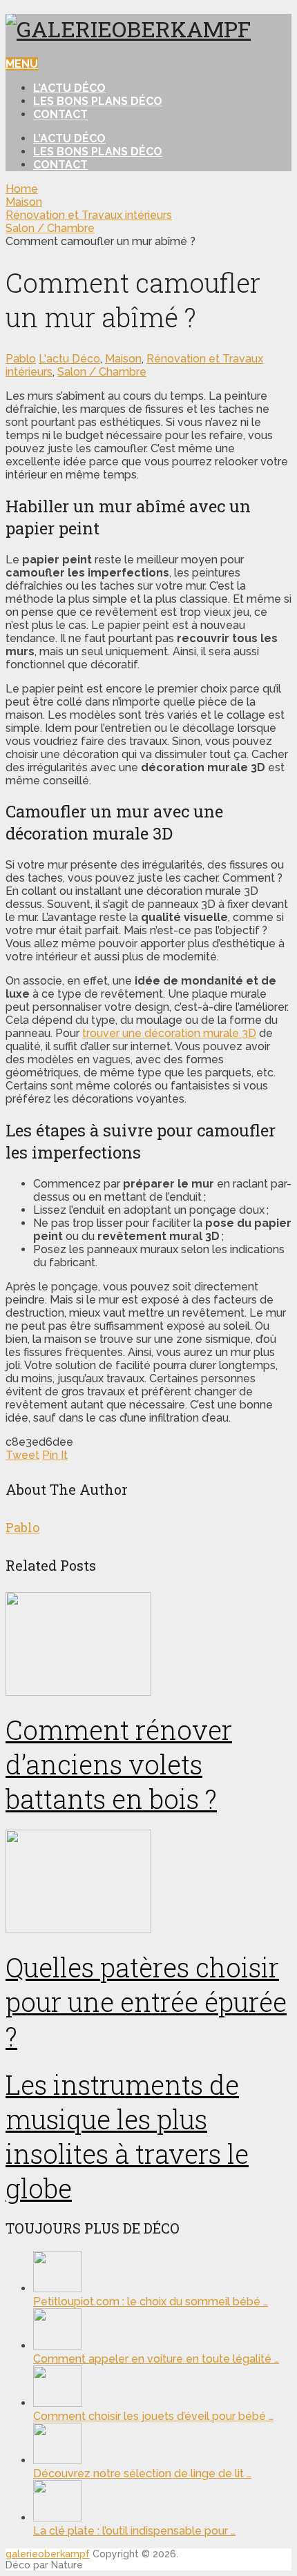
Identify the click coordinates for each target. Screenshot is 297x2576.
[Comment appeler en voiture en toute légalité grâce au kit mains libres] (57, 2346)
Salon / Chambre (102, 372)
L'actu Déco (69, 359)
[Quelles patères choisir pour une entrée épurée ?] (148, 1883)
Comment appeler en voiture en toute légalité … (156, 2359)
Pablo (21, 359)
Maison (123, 359)
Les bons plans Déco (98, 101)
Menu (22, 64)
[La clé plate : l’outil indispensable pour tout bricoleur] (57, 2518)
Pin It (55, 1455)
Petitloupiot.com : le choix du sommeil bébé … (151, 2302)
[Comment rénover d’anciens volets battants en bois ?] (148, 1645)
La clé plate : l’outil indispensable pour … (134, 2531)
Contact (60, 114)
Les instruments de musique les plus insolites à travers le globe (127, 2136)
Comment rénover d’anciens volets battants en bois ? (119, 1764)
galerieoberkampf (48, 2554)
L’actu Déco (69, 88)
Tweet (22, 1455)
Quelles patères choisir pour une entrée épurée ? (146, 2002)
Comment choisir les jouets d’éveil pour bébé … (153, 2416)
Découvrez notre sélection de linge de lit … (142, 2473)
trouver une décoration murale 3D (169, 1033)
